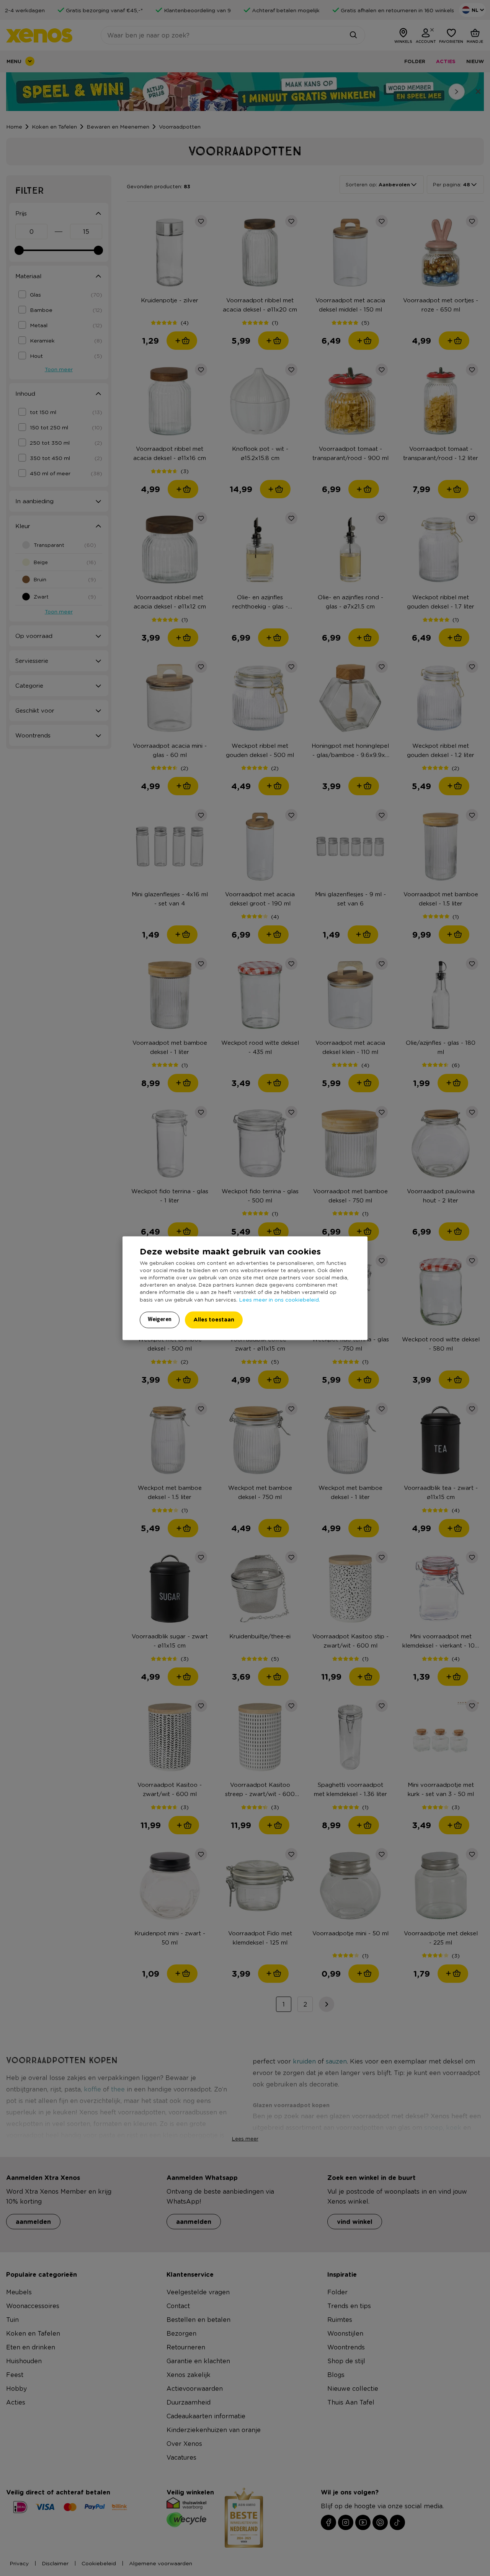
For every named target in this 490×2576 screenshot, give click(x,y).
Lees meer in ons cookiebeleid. (279, 1299)
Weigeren (160, 1319)
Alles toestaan (214, 1319)
